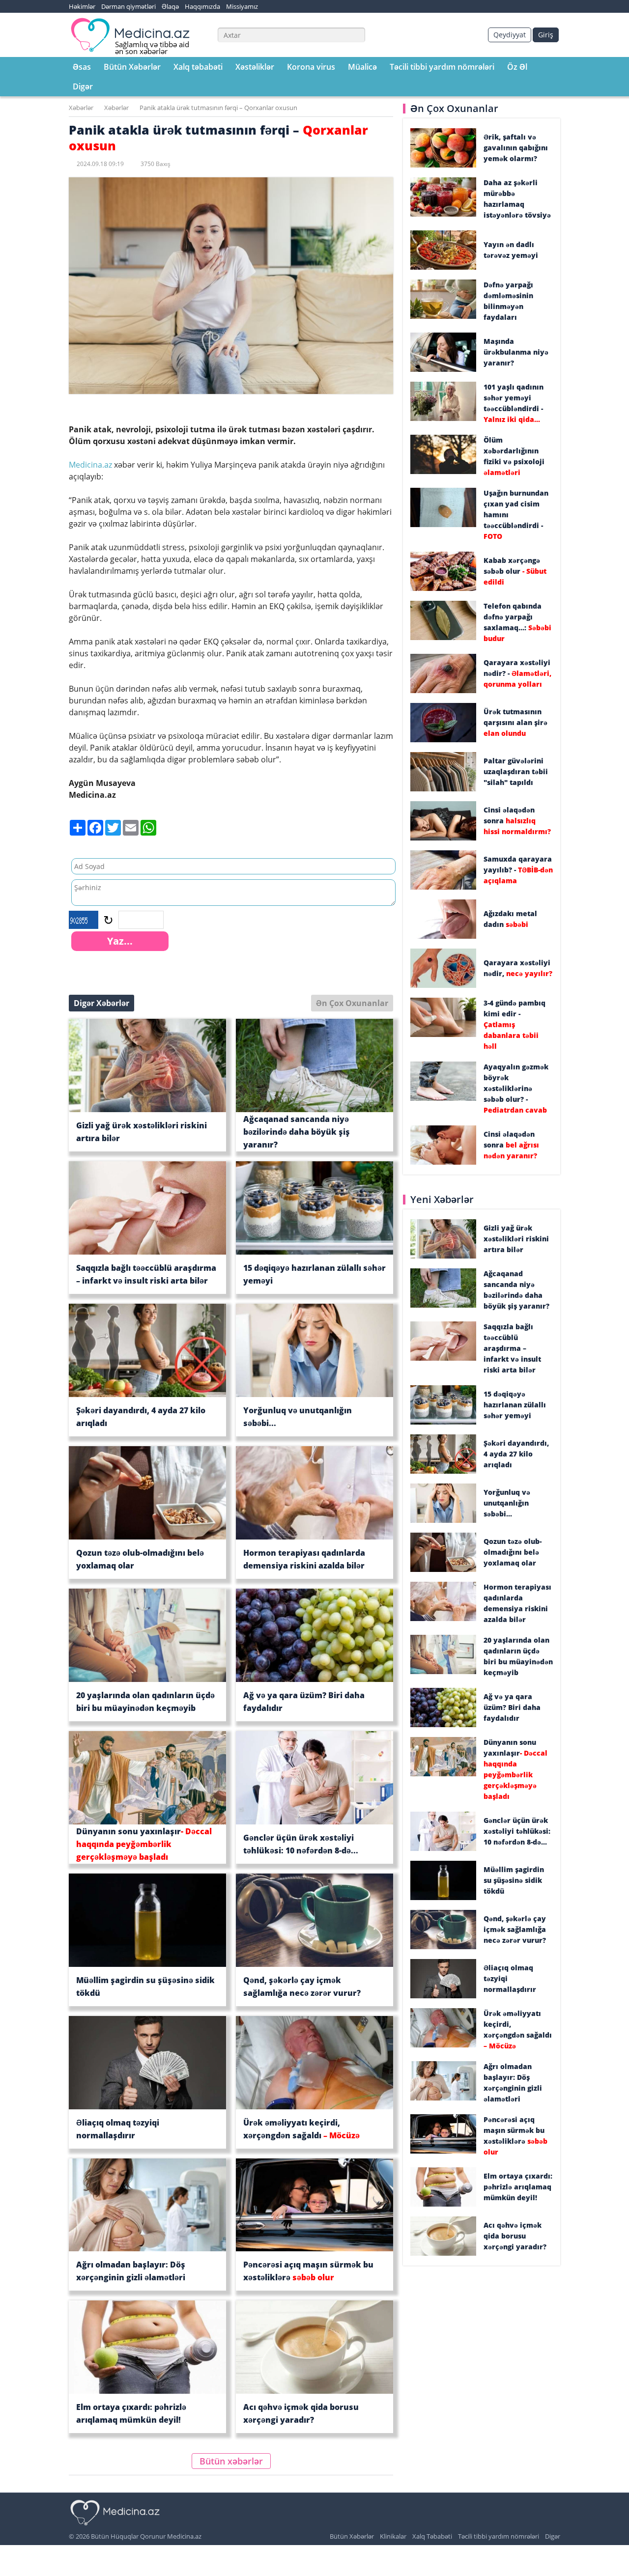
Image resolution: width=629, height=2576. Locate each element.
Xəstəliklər (255, 67)
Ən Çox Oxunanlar (352, 1003)
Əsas (82, 67)
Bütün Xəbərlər (132, 67)
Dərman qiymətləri (129, 6)
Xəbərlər (81, 108)
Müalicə (362, 67)
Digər (83, 86)
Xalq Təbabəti (432, 2536)
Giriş (546, 35)
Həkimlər (82, 6)
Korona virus (311, 67)
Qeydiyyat (510, 35)
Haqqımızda (202, 6)
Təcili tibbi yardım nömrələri (442, 67)
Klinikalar (393, 2536)
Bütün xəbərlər (231, 2461)
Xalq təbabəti (198, 67)
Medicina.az (91, 465)
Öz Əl (517, 67)
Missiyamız (242, 6)
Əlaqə (170, 6)
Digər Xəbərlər (101, 1003)
